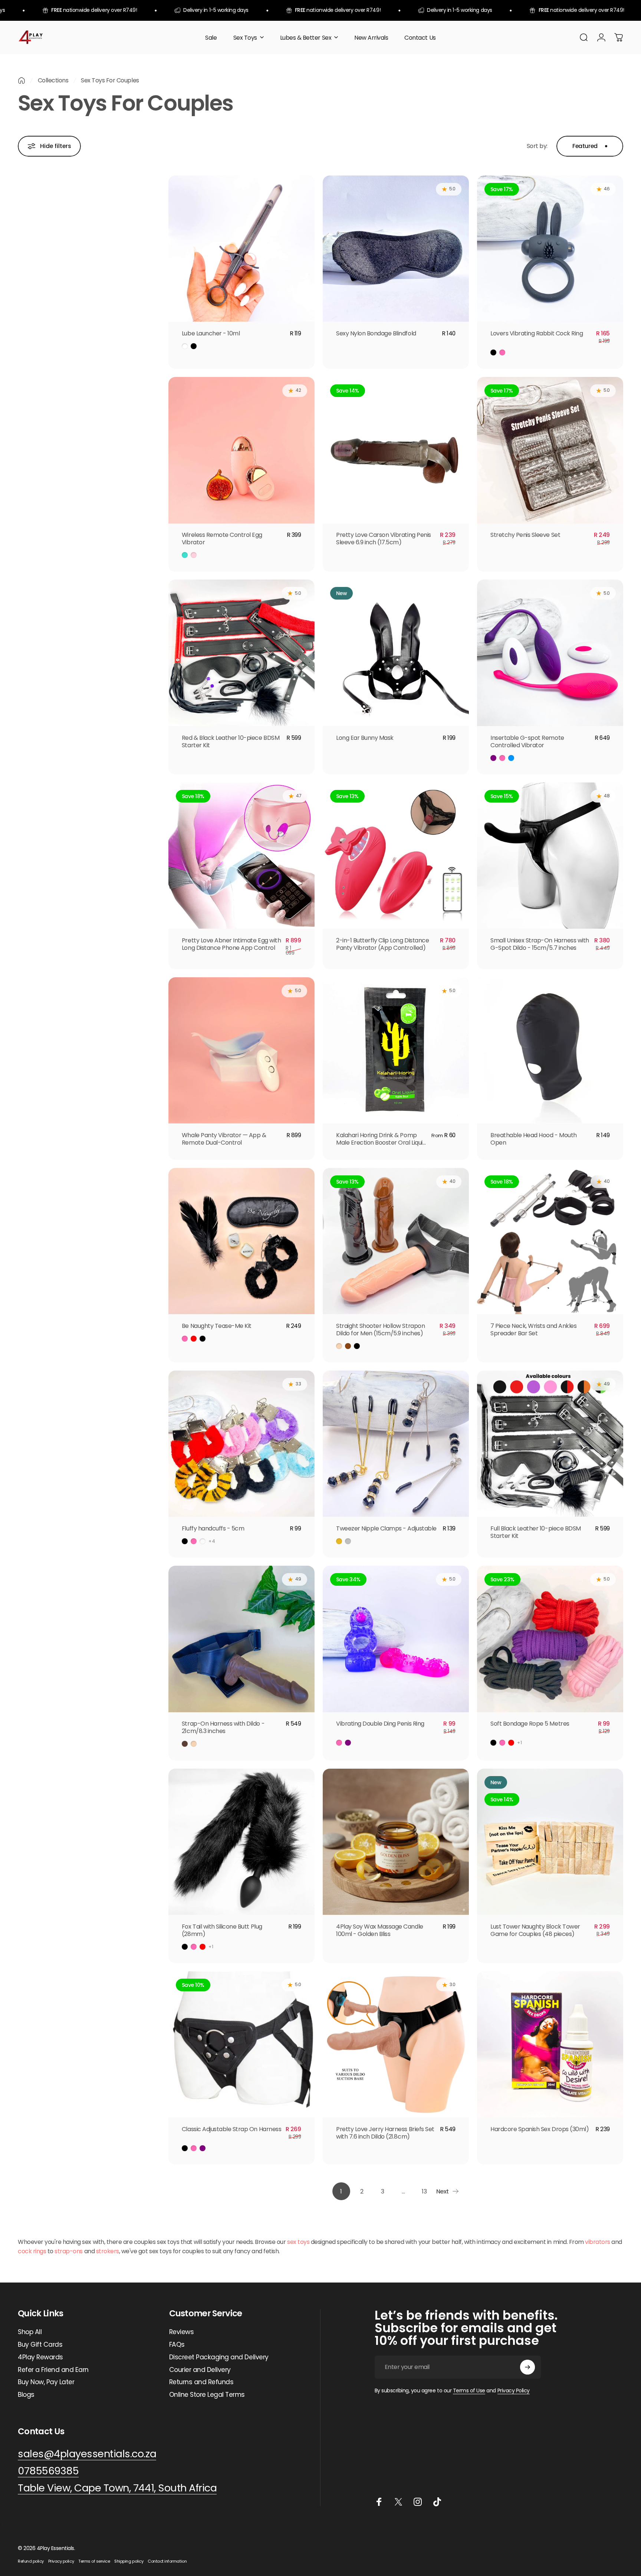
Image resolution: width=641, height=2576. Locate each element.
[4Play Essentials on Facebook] (379, 2502)
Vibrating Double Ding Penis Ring (380, 1724)
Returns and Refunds (201, 2382)
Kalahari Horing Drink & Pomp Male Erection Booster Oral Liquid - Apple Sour (381, 1143)
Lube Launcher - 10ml (211, 333)
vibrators (598, 2242)
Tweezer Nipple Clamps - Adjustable (386, 1528)
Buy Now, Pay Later (46, 2382)
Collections (53, 80)
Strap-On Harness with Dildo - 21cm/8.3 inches (223, 1727)
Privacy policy (61, 2561)
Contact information (167, 2561)
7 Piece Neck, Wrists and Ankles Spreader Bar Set (533, 1330)
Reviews (182, 2332)
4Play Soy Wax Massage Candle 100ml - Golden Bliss (380, 1930)
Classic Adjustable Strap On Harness (231, 2129)
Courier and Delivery (200, 2370)
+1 (520, 1743)
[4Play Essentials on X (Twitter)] (398, 2502)
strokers (108, 2251)
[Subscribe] (527, 2367)
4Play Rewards (40, 2357)
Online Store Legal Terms (207, 2395)
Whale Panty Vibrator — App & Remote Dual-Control (224, 1139)
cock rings (32, 2251)
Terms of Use (469, 2390)
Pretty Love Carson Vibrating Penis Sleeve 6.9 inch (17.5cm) (384, 539)
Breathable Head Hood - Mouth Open (534, 1139)
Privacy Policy (514, 2390)
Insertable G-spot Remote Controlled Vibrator (527, 741)
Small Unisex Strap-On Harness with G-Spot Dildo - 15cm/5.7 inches (540, 944)
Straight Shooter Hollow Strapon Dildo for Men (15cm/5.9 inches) (380, 1330)
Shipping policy (129, 2561)
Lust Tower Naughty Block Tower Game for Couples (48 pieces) (535, 1930)
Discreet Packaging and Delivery (219, 2357)
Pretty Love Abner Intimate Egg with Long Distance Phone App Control (231, 944)
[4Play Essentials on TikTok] (437, 2502)
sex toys (298, 2242)
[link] (117, 2488)
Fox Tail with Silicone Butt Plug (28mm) (222, 1930)
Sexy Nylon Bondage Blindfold (376, 333)
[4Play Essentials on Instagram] (418, 2502)
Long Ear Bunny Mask (365, 738)
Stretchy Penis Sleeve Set (525, 535)
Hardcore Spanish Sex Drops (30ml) (540, 2129)
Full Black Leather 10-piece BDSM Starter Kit (536, 1532)
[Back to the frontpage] (22, 81)
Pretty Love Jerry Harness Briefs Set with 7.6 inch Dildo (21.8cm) (385, 2133)
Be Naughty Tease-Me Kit (217, 1326)
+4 (212, 1541)
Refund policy (31, 2561)
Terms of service (94, 2561)
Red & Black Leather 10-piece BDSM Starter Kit (231, 741)
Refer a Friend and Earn (53, 2370)
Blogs (26, 2395)
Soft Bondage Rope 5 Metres (530, 1724)
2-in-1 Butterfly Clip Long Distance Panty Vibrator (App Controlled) (382, 944)
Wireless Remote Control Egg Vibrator (222, 539)
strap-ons (69, 2251)
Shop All (30, 2332)
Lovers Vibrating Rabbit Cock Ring (537, 333)
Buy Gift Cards (40, 2345)
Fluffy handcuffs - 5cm (213, 1528)
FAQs (177, 2345)
